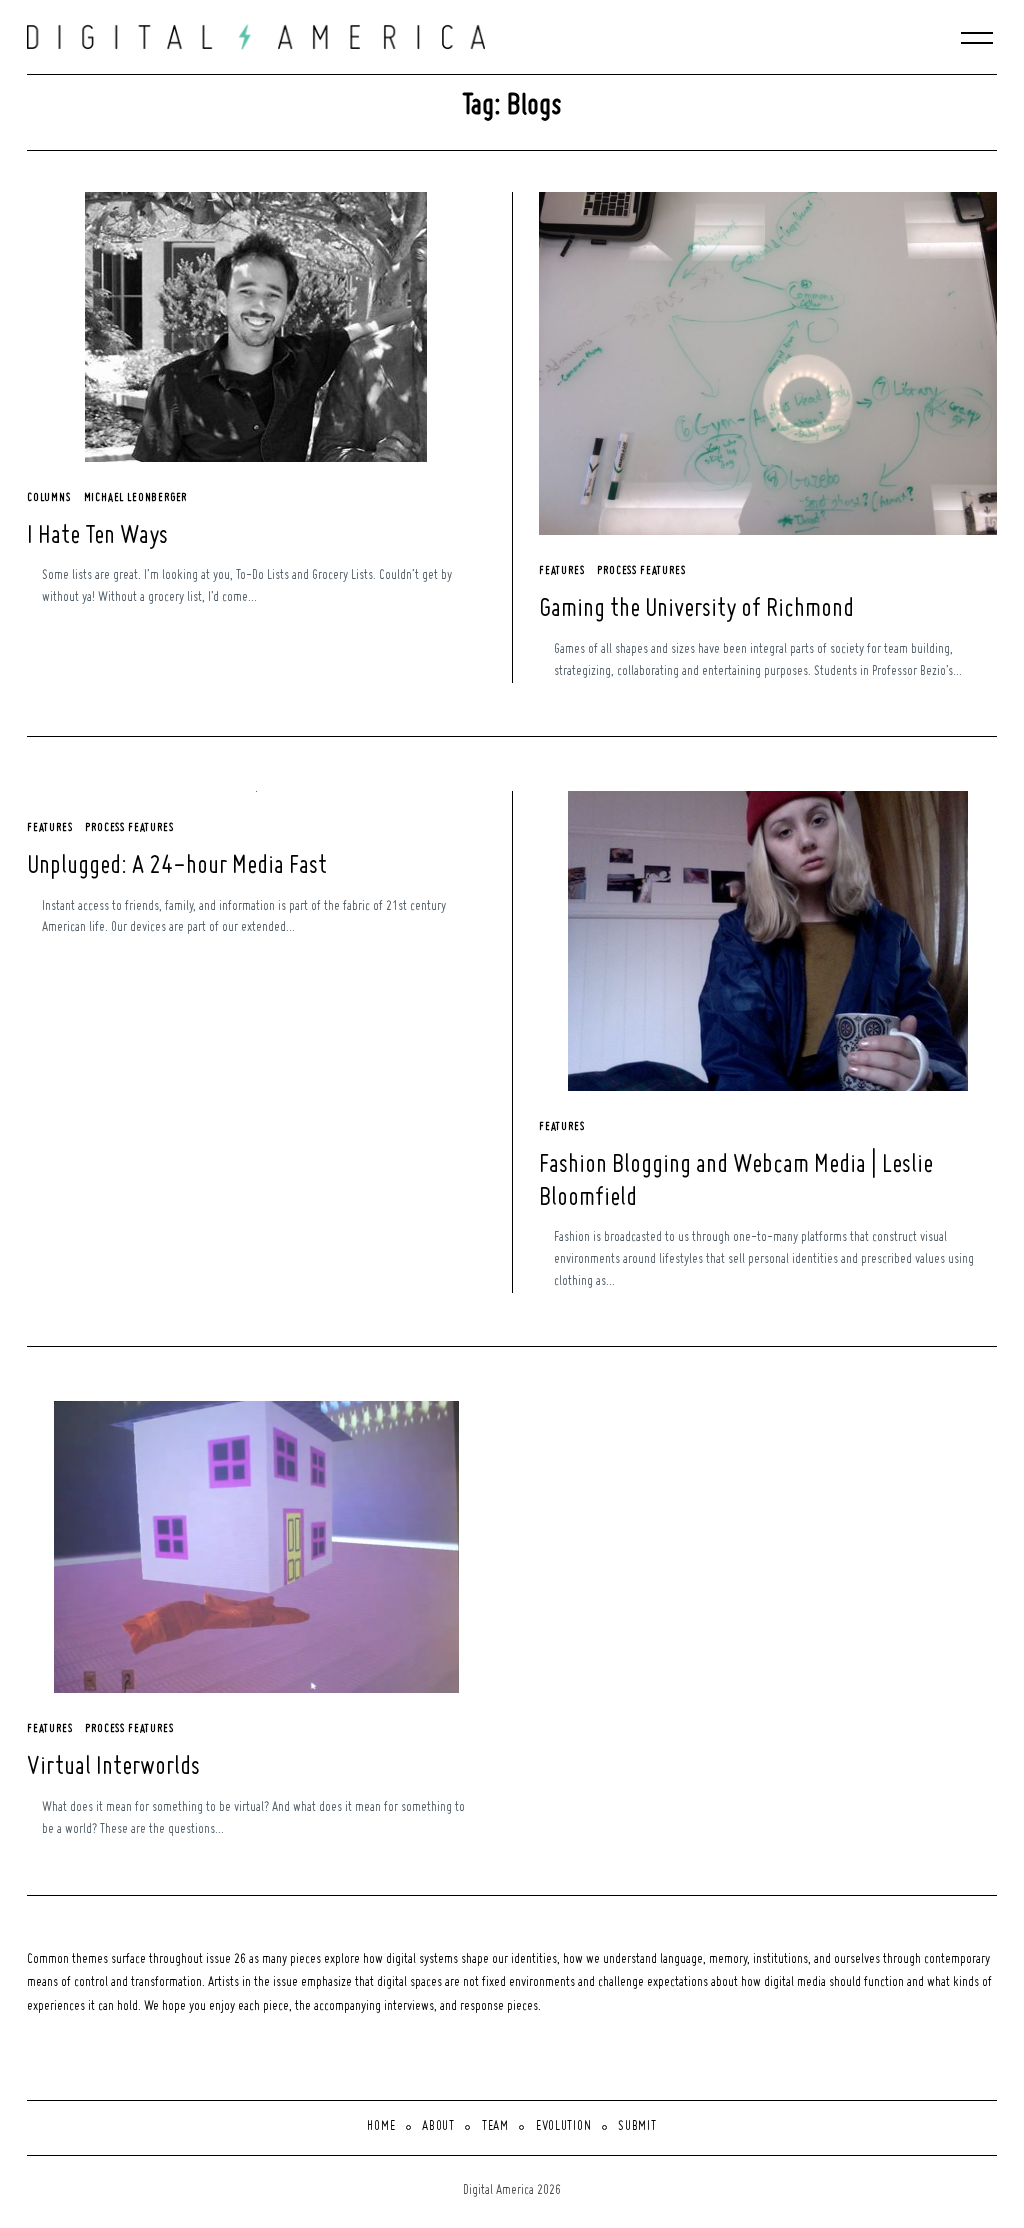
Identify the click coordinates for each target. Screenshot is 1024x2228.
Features (562, 571)
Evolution (563, 2127)
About (438, 2127)
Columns (49, 498)
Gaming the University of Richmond (696, 610)
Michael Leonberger (136, 498)
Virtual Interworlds (113, 1768)
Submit (637, 2127)
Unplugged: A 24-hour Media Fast (177, 867)
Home (381, 2127)
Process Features (641, 571)
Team (495, 2127)
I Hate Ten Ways (97, 537)
